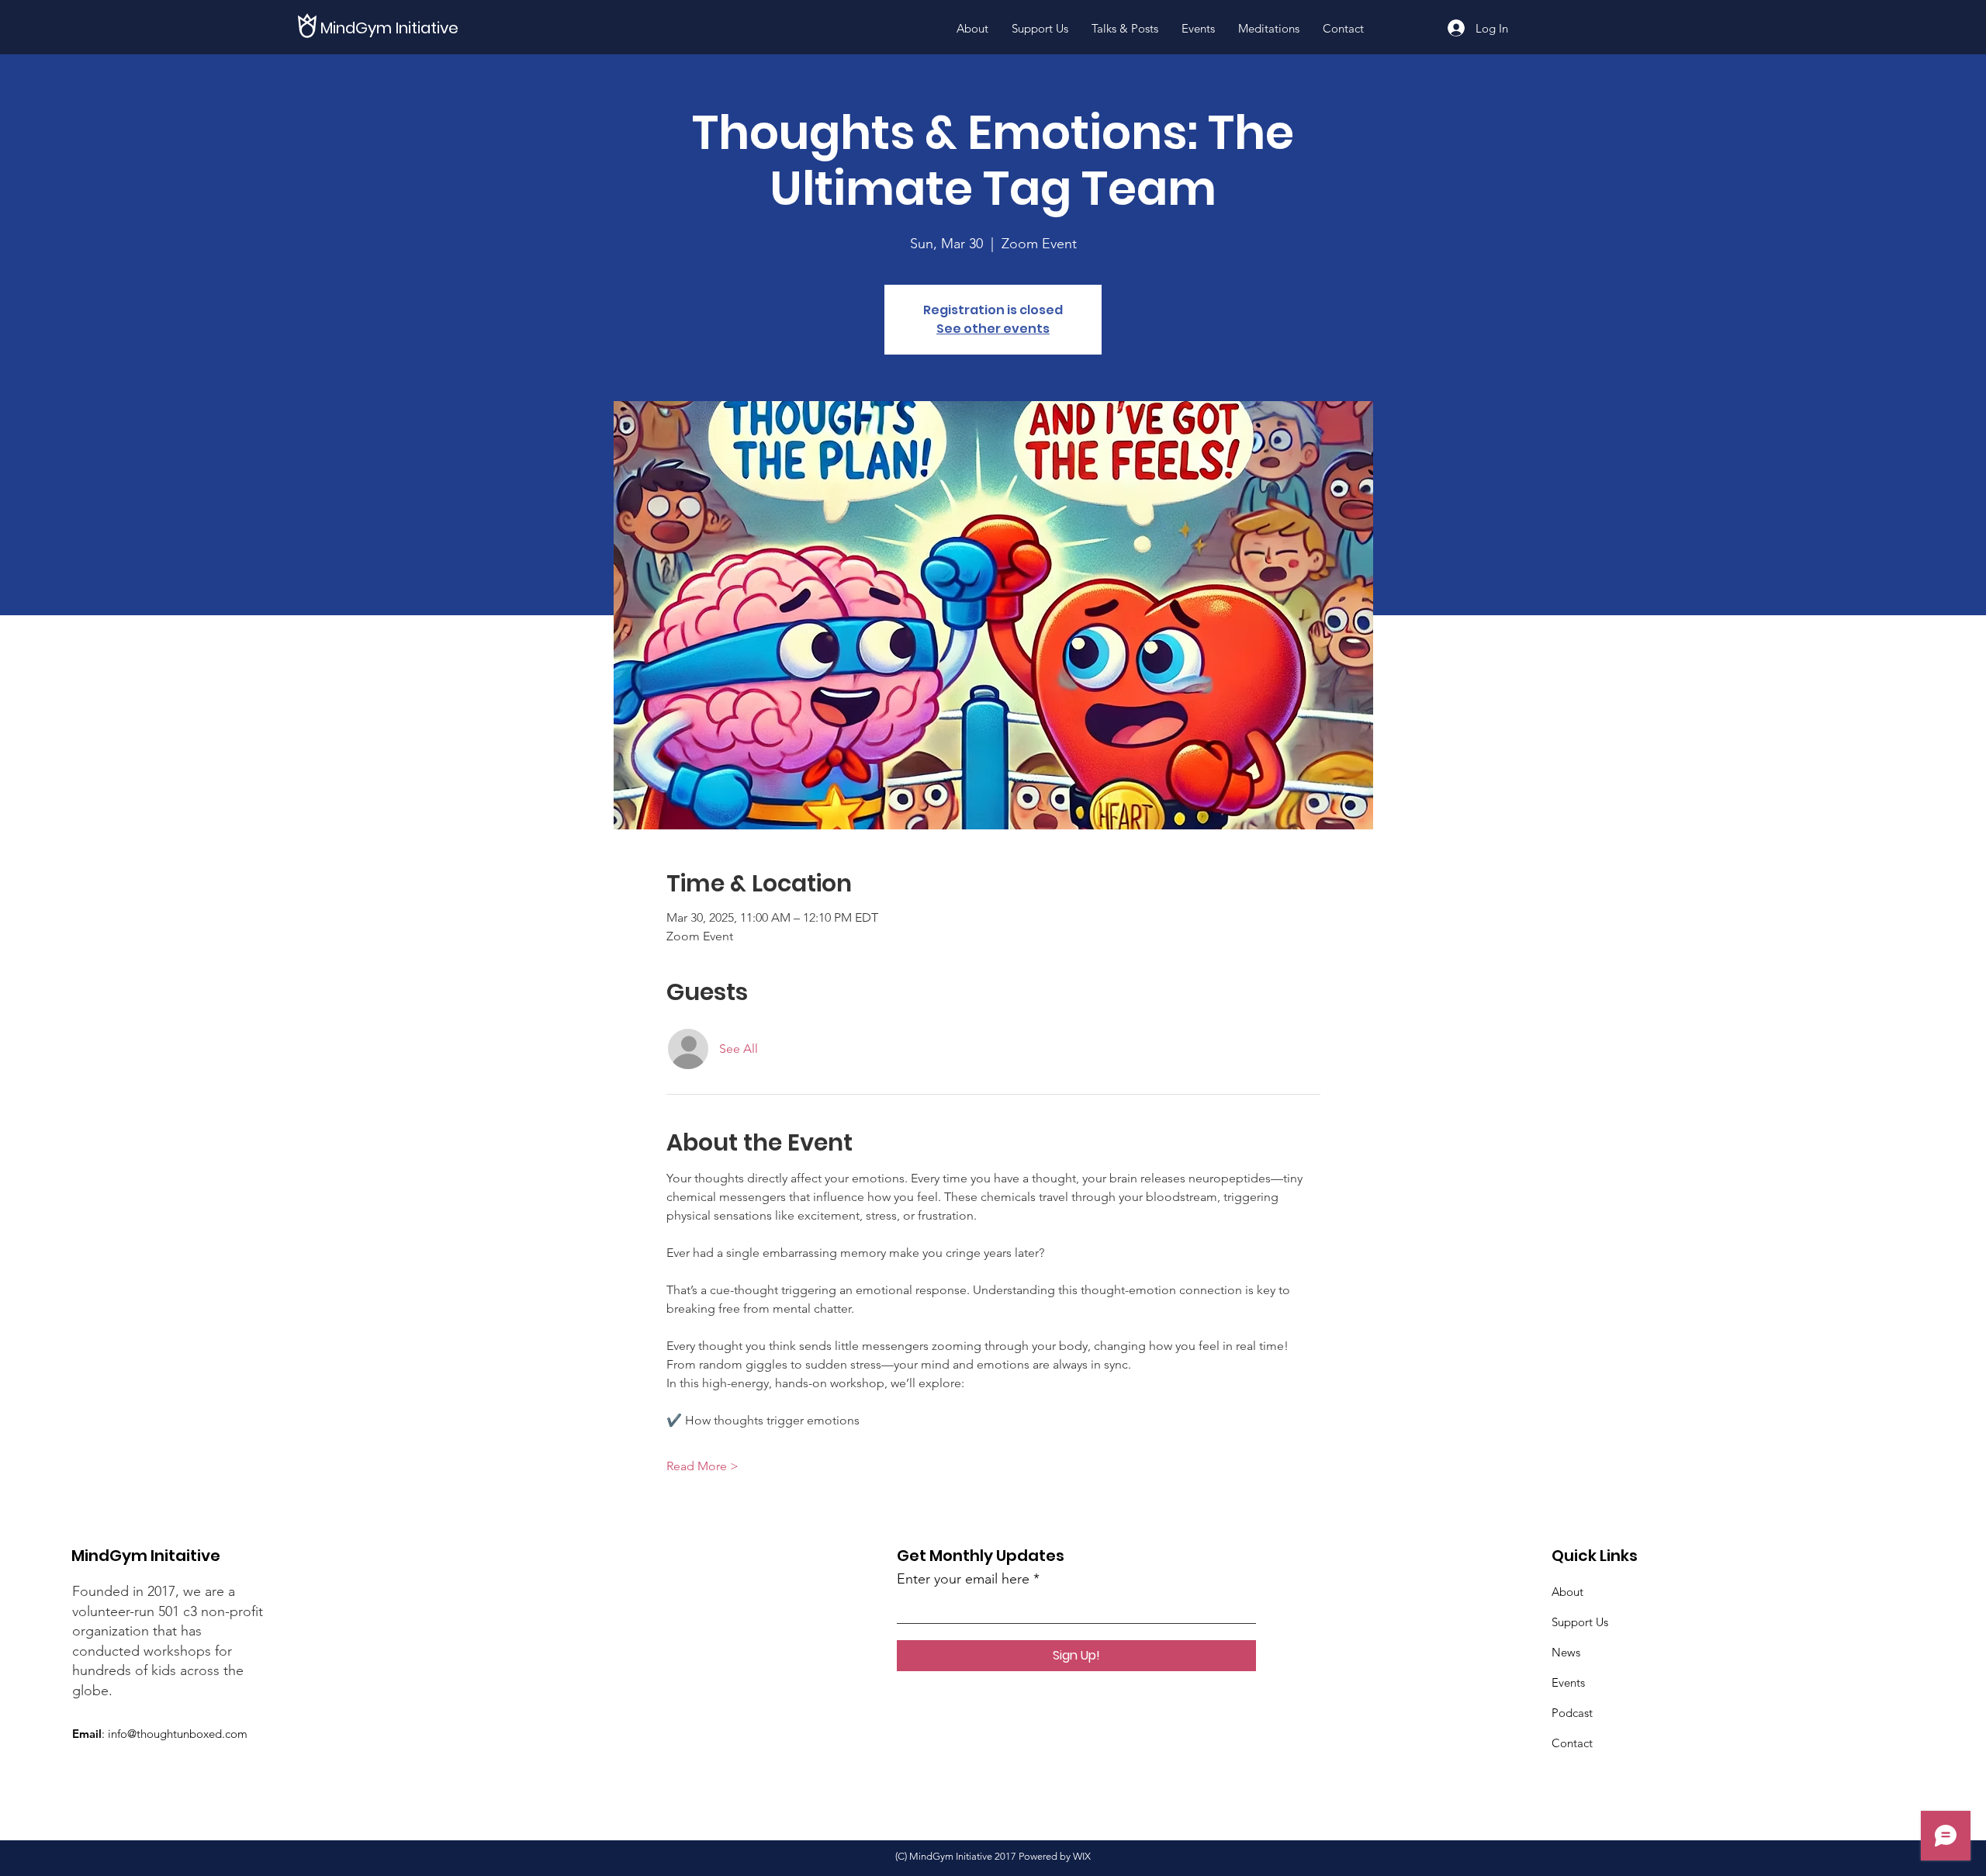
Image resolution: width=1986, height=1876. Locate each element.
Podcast (1572, 1713)
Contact (1572, 1743)
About (1567, 1592)
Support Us (1580, 1622)
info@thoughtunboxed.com (178, 1734)
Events (1568, 1682)
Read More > (702, 1466)
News (1566, 1652)
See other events (993, 329)
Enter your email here (963, 1579)
